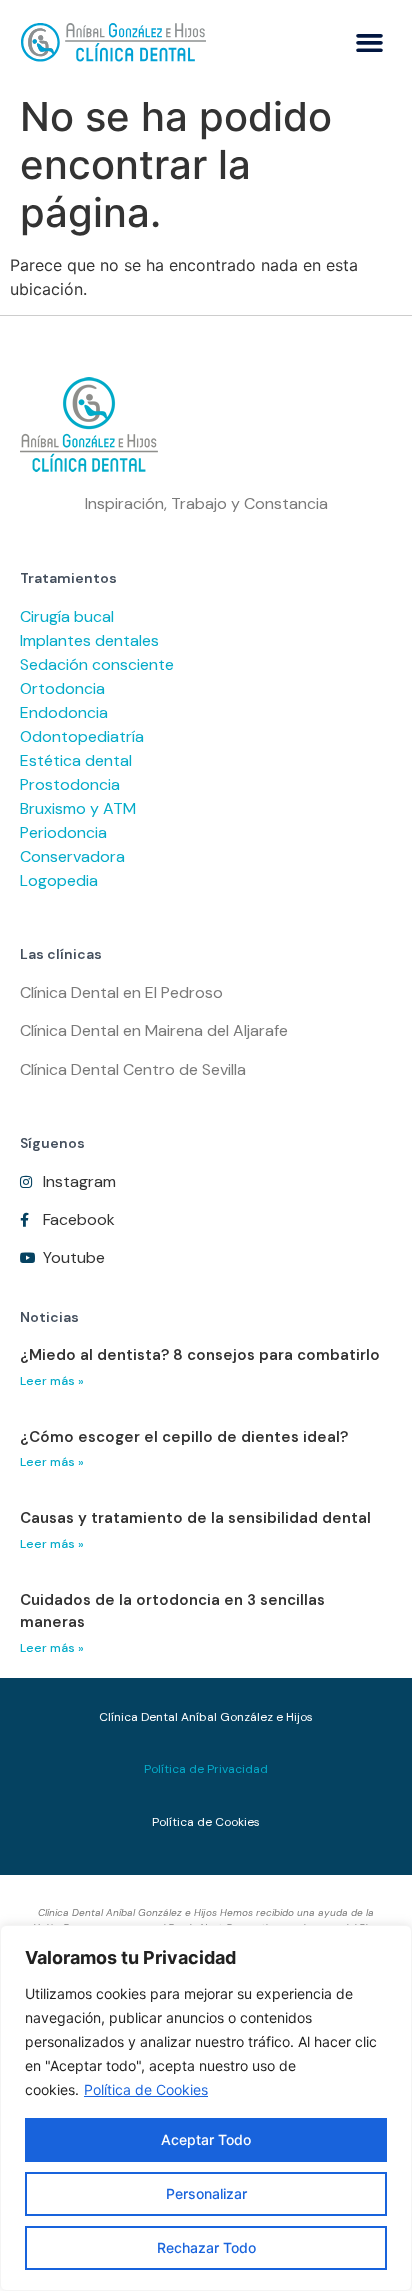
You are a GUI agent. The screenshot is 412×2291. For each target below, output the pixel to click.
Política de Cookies (146, 2089)
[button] (370, 43)
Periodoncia (63, 832)
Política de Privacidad (206, 1769)
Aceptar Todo (206, 2139)
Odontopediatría (82, 736)
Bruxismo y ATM (78, 808)
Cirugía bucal (67, 616)
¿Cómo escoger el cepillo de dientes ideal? (184, 1437)
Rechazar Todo (206, 2247)
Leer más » (52, 1381)
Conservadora (72, 856)
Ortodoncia (62, 688)
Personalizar (206, 2193)
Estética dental (76, 760)
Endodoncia (64, 712)
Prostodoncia (70, 784)
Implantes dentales (89, 640)
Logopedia (59, 880)
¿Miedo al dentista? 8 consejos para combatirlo (200, 1355)
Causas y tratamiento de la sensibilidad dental (195, 1518)
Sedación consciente (97, 664)
